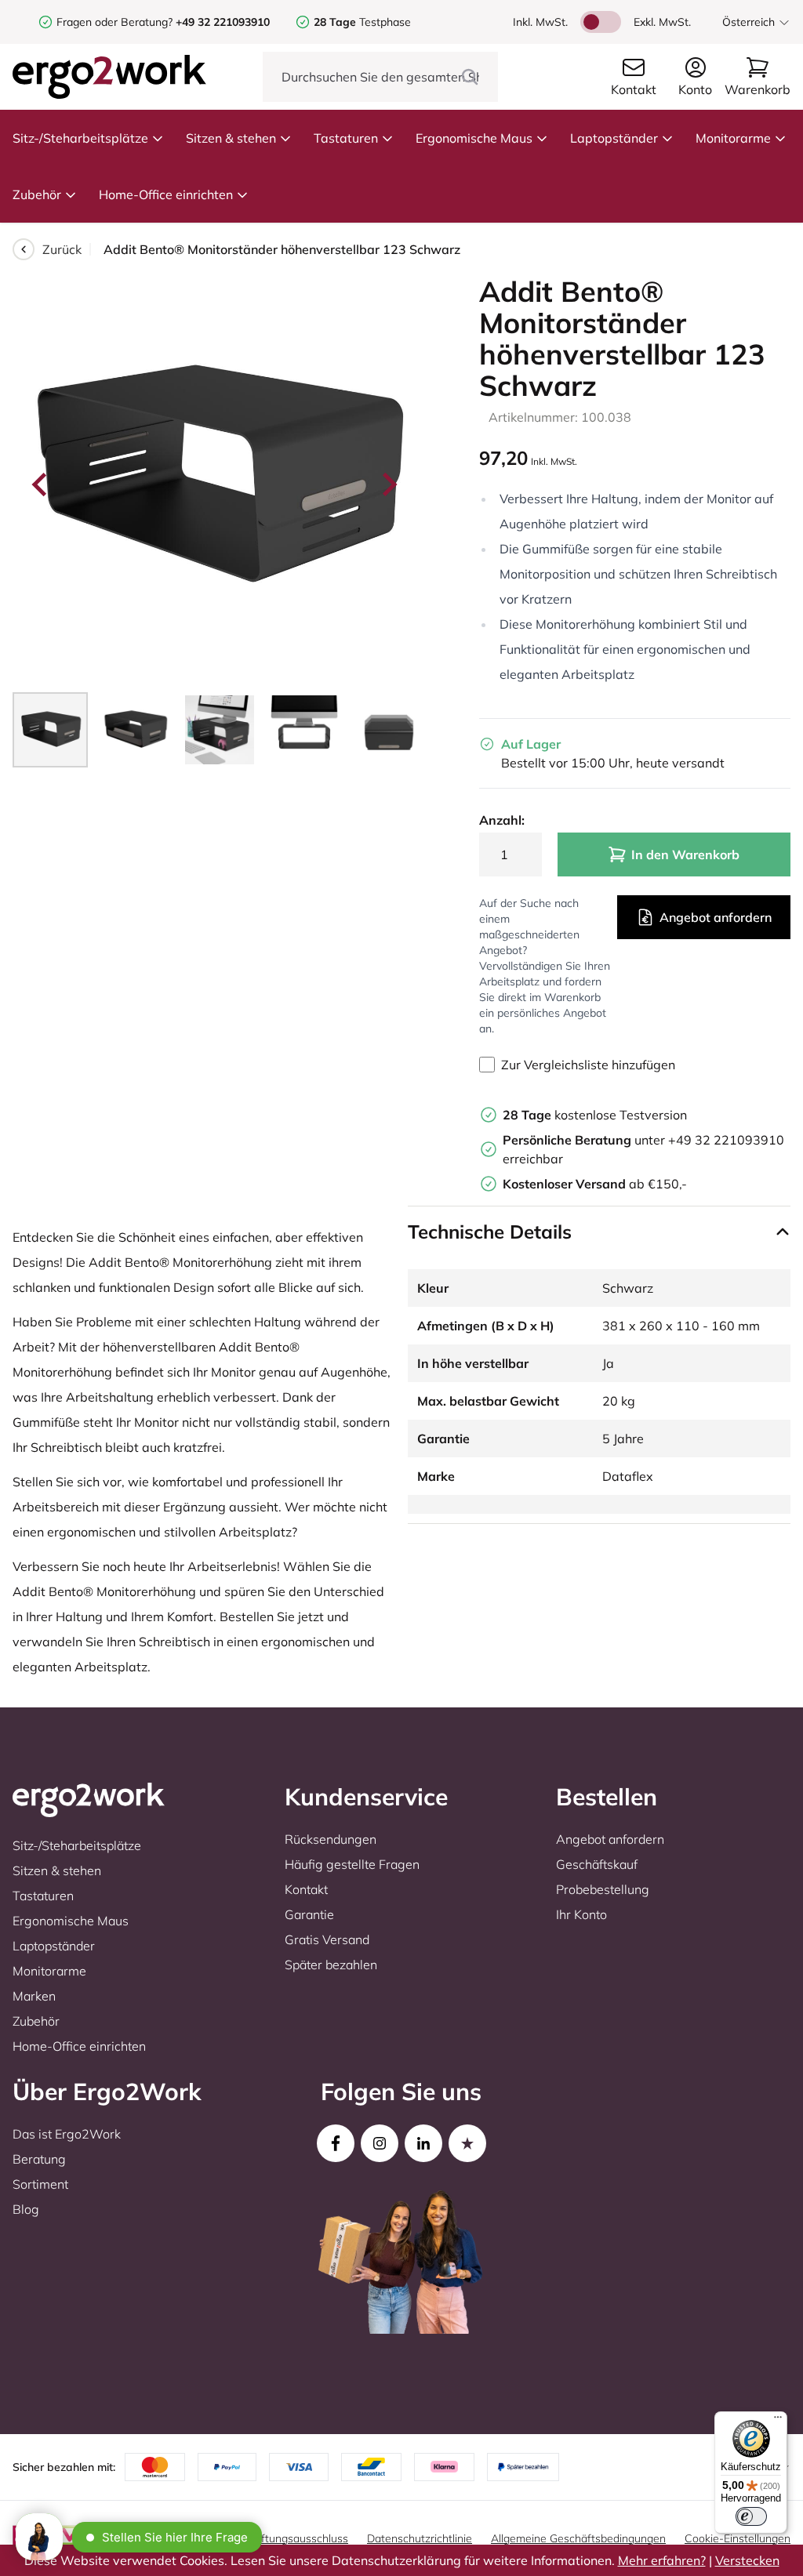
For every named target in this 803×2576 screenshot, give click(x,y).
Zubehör (37, 194)
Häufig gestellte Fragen (352, 1864)
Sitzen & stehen (231, 138)
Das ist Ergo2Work (67, 2134)
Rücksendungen (331, 1839)
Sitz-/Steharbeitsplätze (80, 138)
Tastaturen (346, 138)
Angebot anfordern (716, 917)
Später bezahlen (331, 1965)
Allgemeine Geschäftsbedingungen (578, 2538)
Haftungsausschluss (297, 2538)
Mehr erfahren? (662, 2560)
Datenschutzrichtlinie (420, 2538)
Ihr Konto (581, 1914)
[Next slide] (388, 484)
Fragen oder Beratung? (114, 22)
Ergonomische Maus (474, 138)
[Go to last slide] (41, 484)
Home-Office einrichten (166, 194)
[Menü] (778, 2421)
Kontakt (306, 1889)
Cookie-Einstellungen (738, 2538)
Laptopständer (614, 138)
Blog (26, 2209)
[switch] (751, 2516)
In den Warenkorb (685, 854)
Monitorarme (733, 138)
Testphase (362, 22)
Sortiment (40, 2184)
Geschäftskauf (597, 1864)
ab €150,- (595, 1184)
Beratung (39, 2159)
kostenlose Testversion (595, 1115)
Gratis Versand (327, 1939)
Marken (34, 1996)
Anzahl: (502, 820)
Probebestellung (603, 1889)
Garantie (309, 1914)
